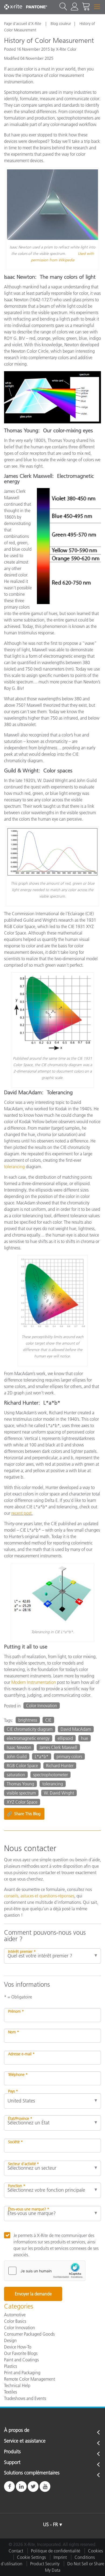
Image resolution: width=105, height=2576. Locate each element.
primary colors (69, 1756)
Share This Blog (24, 1814)
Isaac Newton (19, 1747)
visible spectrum (21, 1793)
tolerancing (14, 1167)
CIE (48, 1720)
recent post (21, 1513)
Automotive (15, 2315)
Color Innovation (42, 1706)
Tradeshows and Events (25, 2398)
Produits (12, 2452)
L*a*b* (42, 1756)
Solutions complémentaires (32, 2473)
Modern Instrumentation (34, 1682)
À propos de (17, 2430)
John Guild (17, 1756)
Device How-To (18, 2347)
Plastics (10, 2366)
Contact (16, 2551)
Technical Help (17, 2385)
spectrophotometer (50, 1775)
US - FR (50, 2525)
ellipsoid (65, 1738)
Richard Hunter (60, 1766)
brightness (28, 1720)
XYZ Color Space (22, 1802)
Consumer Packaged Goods (29, 2334)
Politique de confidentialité (56, 2551)
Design (10, 2340)
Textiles (10, 2392)
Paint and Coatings (21, 2360)
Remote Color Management (29, 2379)
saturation (16, 1775)
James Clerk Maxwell (58, 1747)
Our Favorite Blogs (21, 2353)
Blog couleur (61, 24)
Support (12, 2463)
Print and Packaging (22, 2373)
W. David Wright (59, 1793)
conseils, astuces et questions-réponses (39, 1896)
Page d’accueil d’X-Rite (23, 24)
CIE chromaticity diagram (30, 1729)
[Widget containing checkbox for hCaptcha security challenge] (45, 2271)
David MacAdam (76, 1729)
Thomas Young (20, 1784)
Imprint (60, 2557)
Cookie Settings (31, 2557)
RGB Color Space (22, 1766)
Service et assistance (25, 2441)
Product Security (45, 2564)
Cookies (95, 2551)
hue (85, 1738)
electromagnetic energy (28, 1738)
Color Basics (15, 2321)
